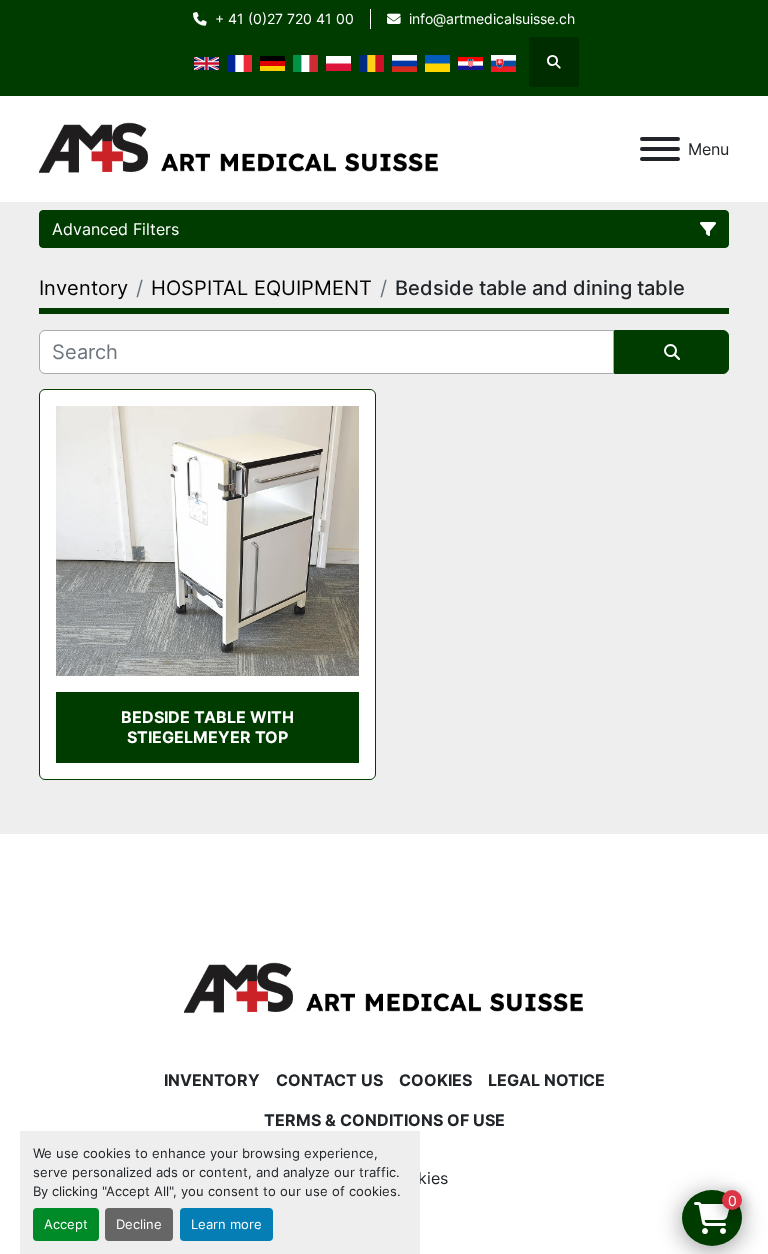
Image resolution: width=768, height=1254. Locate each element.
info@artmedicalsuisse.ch (492, 19)
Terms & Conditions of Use (384, 1120)
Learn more (226, 1224)
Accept (66, 1224)
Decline (139, 1224)
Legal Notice (546, 1080)
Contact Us (329, 1080)
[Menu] (660, 149)
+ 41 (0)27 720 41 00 (284, 19)
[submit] (671, 352)
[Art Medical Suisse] (384, 987)
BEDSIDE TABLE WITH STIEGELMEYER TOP (207, 726)
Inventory (212, 1080)
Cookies (435, 1080)
